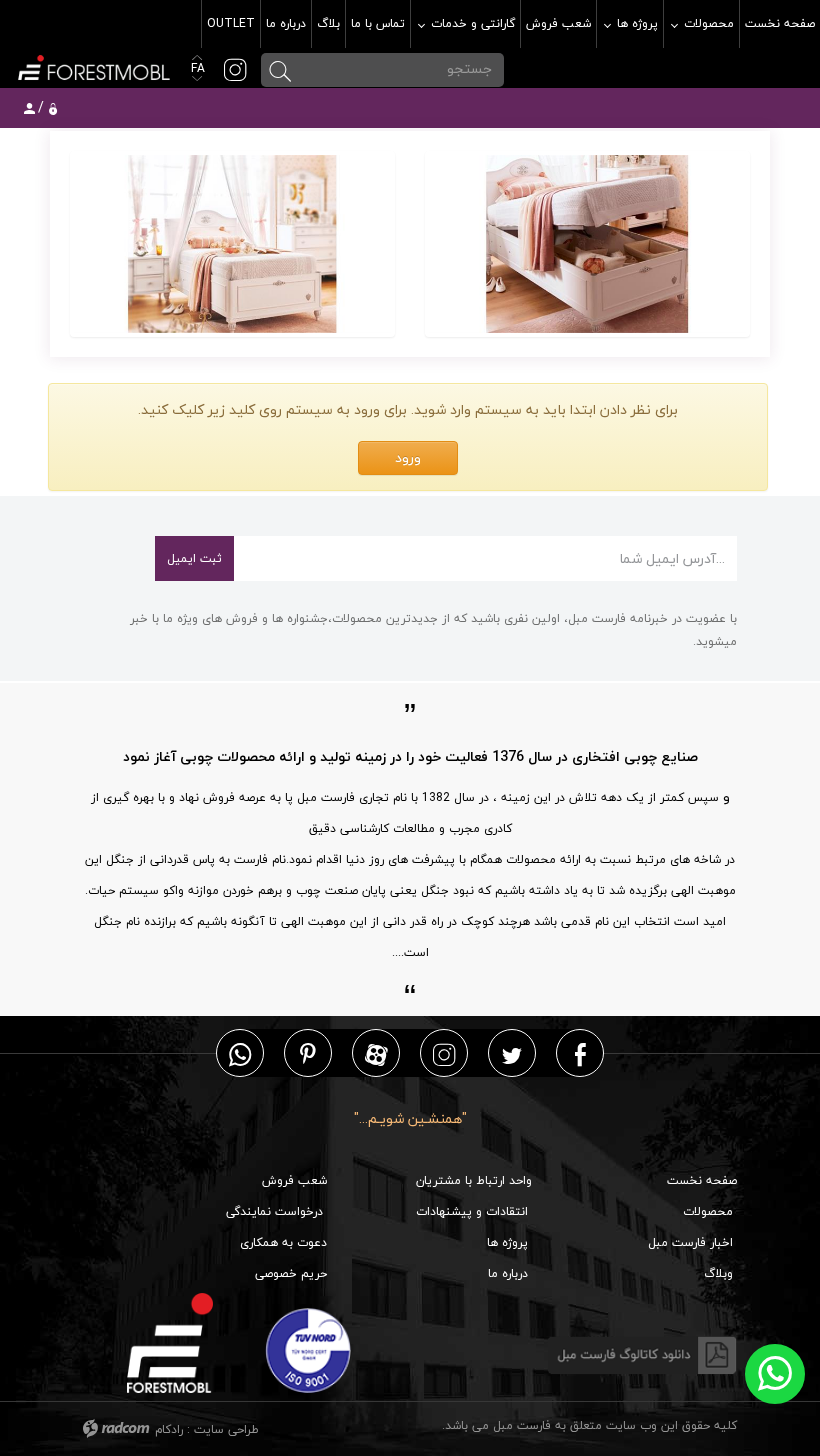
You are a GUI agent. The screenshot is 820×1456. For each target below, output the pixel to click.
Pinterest (308, 1053)
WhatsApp (240, 1053)
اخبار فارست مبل (690, 1242)
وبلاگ (718, 1273)
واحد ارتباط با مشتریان (474, 1180)
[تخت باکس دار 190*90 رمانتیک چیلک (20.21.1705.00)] (587, 244)
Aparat (376, 1053)
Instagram (444, 1053)
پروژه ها (507, 1242)
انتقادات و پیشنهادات (472, 1211)
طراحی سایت (226, 1429)
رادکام (169, 1429)
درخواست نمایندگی (274, 1211)
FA (196, 68)
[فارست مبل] (92, 65)
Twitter (512, 1053)
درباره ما (508, 1273)
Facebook (580, 1053)
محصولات (708, 1211)
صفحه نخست (702, 1180)
